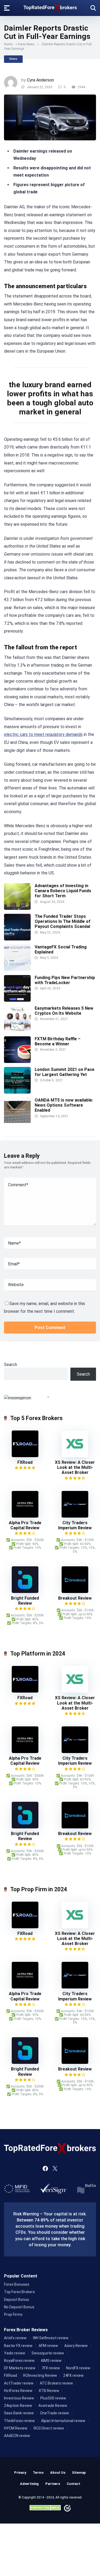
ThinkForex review (19, 2421)
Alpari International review (63, 2421)
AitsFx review (15, 2338)
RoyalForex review (19, 2361)
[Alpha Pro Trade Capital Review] (25, 1516)
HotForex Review (18, 2391)
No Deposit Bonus (19, 2307)
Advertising (29, 2484)
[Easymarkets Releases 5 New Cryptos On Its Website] (17, 1031)
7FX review (51, 2368)
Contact (73, 2484)
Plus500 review (53, 2398)
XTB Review (49, 2391)
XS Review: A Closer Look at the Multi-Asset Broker (75, 1467)
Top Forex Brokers (19, 2292)
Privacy (20, 2473)
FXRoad (25, 1462)
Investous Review (19, 2398)
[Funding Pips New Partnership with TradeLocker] (17, 1000)
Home (8, 44)
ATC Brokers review (56, 2383)
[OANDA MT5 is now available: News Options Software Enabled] (17, 1123)
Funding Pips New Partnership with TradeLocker (65, 980)
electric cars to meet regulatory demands (43, 734)
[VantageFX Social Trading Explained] (17, 969)
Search (11, 1365)
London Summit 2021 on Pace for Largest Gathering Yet (65, 1072)
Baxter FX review (18, 2346)
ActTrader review (19, 2383)
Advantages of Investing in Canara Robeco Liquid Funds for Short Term (63, 891)
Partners (53, 2484)
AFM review (48, 2346)
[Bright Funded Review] (25, 1591)
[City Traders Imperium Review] (75, 1516)
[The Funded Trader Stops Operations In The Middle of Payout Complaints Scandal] (17, 939)
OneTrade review (55, 2413)
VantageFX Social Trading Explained (61, 949)
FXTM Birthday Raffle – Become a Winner (58, 1041)
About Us (58, 2473)
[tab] (48, 1397)
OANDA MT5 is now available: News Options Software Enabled (64, 1105)
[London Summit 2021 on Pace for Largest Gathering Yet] (17, 1092)
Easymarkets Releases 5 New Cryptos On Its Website (64, 1011)
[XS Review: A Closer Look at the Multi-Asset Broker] (75, 1456)
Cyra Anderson (40, 80)
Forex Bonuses (17, 2284)
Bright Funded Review (25, 1601)
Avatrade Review (53, 2406)
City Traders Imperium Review (75, 1525)
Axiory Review (76, 2346)
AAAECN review (17, 2436)
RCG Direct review (49, 2428)
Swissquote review (48, 2353)
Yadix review (15, 2353)
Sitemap (79, 2473)
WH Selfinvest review (51, 2338)
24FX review (73, 2375)
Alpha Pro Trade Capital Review (25, 1525)
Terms (38, 2473)
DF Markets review (20, 2368)
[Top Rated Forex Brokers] (50, 7)
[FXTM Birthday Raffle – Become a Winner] (17, 1061)
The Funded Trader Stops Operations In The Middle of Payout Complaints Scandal (63, 921)
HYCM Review (16, 2428)
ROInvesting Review (40, 2375)
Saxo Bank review (19, 2413)
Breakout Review (75, 1598)
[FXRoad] (25, 1456)
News (13, 59)
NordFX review (78, 2368)
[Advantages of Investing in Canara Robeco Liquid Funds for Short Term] (17, 908)
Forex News (26, 44)
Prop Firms (13, 2314)
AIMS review (51, 2361)
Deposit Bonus (17, 2300)
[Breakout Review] (75, 1591)
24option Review (18, 2406)
